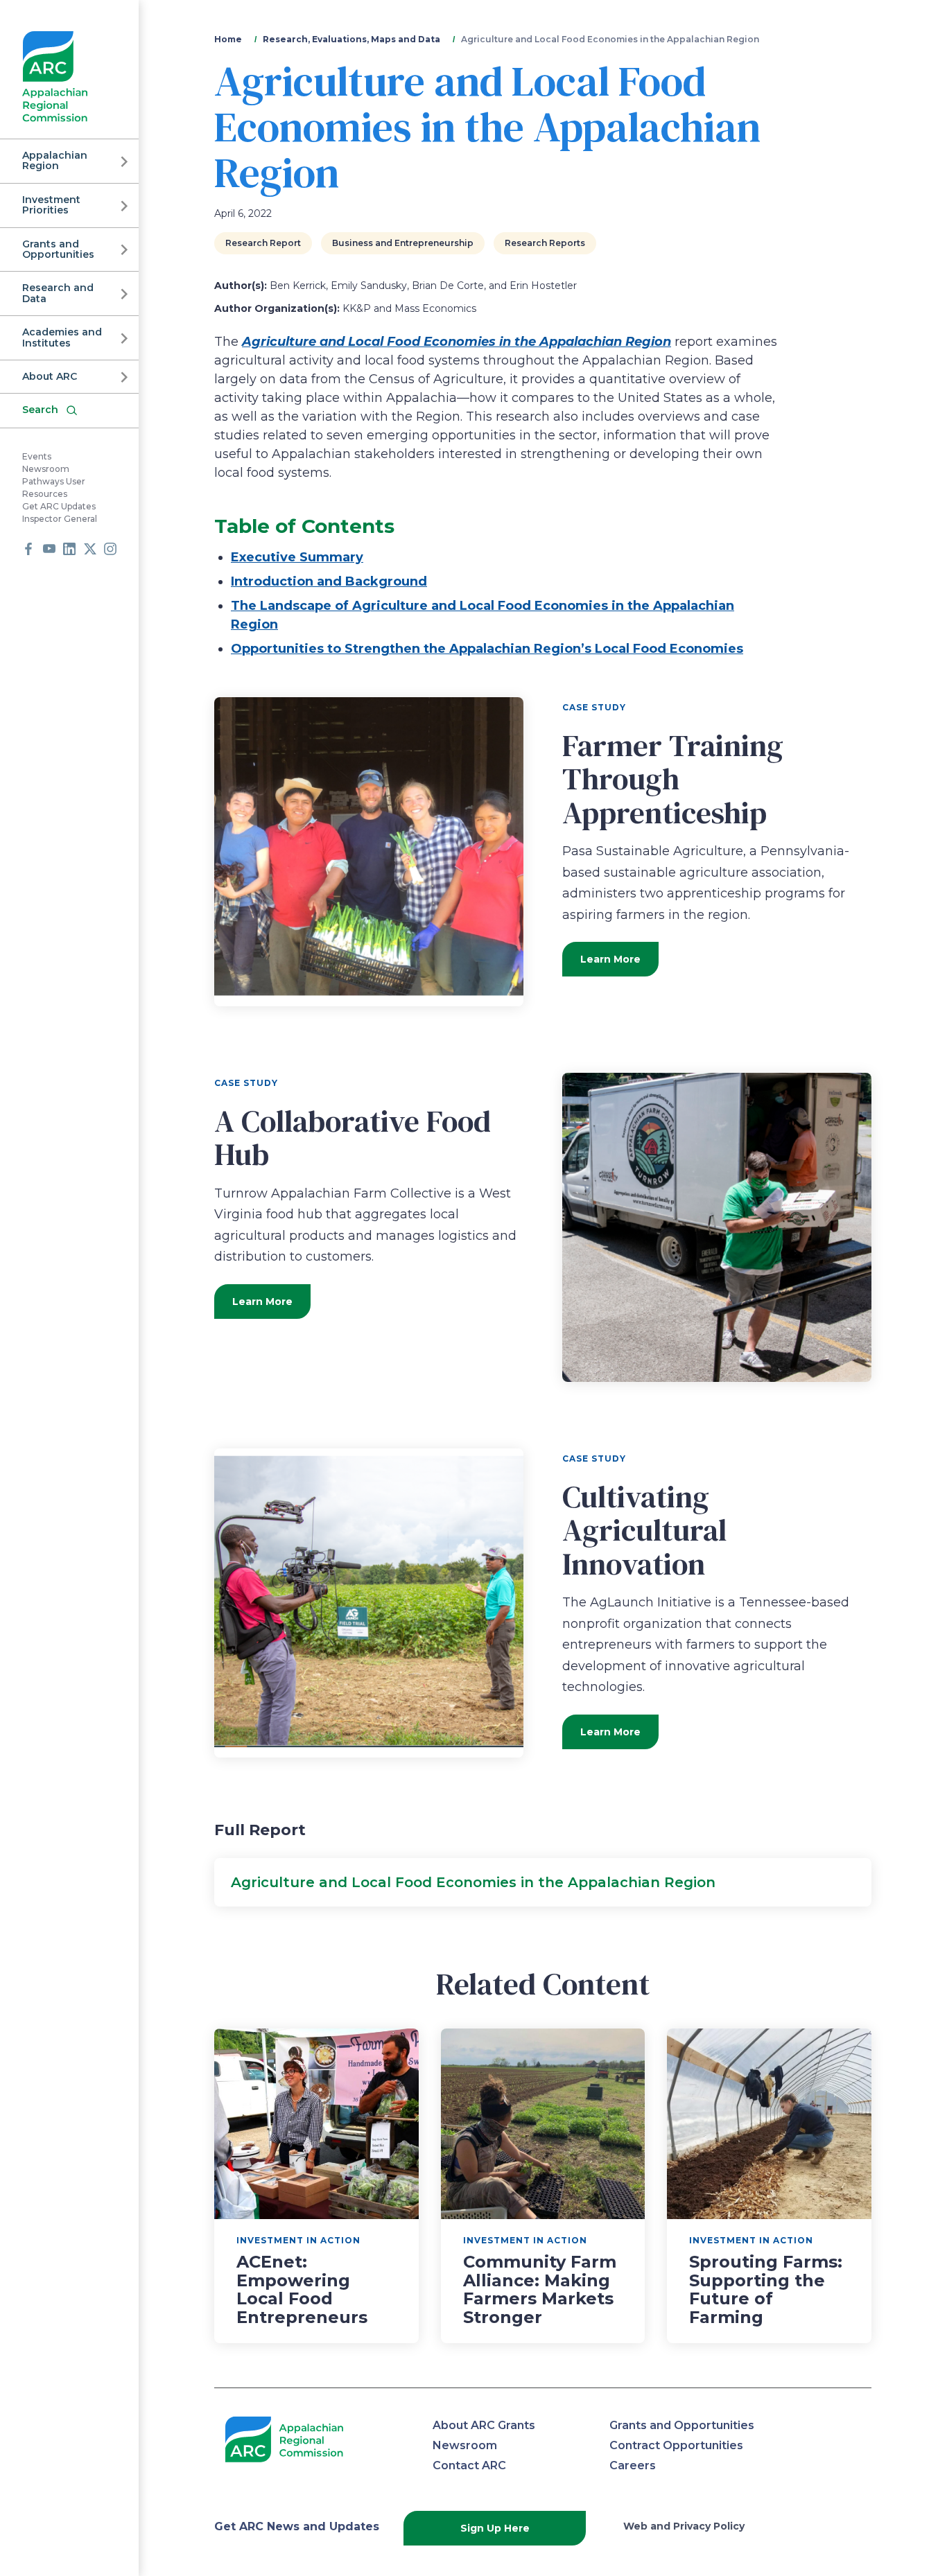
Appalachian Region (55, 160)
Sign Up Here (495, 2528)
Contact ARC (469, 2465)
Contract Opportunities (676, 2445)
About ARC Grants (484, 2425)
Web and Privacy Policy (684, 2526)
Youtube (49, 549)
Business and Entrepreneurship (403, 243)
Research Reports (545, 243)
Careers (633, 2465)
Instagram (110, 549)
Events (37, 456)
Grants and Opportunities (58, 249)
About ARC (50, 376)
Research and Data (58, 293)
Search (40, 410)
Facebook (28, 549)
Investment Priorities (51, 205)
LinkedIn (69, 549)
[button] (543, 1882)
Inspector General (60, 519)
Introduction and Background (329, 581)
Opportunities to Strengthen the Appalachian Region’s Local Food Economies (487, 649)
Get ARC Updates (59, 506)
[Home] (55, 77)
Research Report (263, 243)
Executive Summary (297, 557)
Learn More (610, 959)
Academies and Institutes (62, 337)
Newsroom (46, 469)
